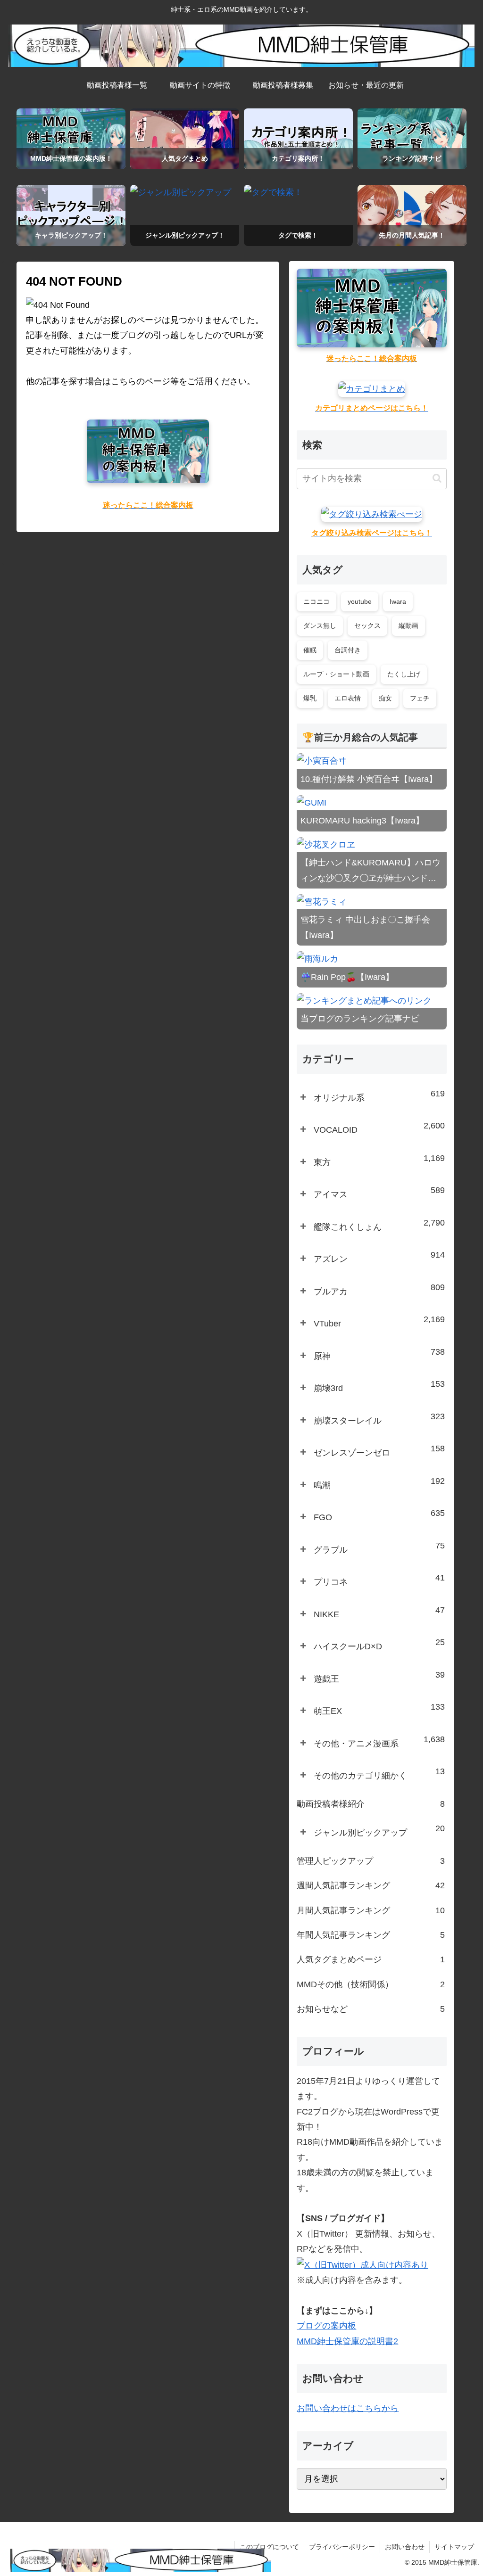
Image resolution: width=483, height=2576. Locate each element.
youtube (360, 601)
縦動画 (408, 625)
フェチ (420, 698)
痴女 (385, 698)
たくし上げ (404, 674)
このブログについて (269, 2547)
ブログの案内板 (326, 2326)
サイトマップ (454, 2547)
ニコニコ (316, 601)
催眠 (310, 650)
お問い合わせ (405, 2547)
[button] (437, 478)
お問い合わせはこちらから (348, 2408)
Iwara (398, 601)
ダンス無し (320, 625)
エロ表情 (348, 698)
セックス (367, 625)
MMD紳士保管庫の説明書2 (347, 2341)
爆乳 (310, 698)
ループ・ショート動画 (336, 674)
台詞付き (348, 650)
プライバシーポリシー (342, 2547)
